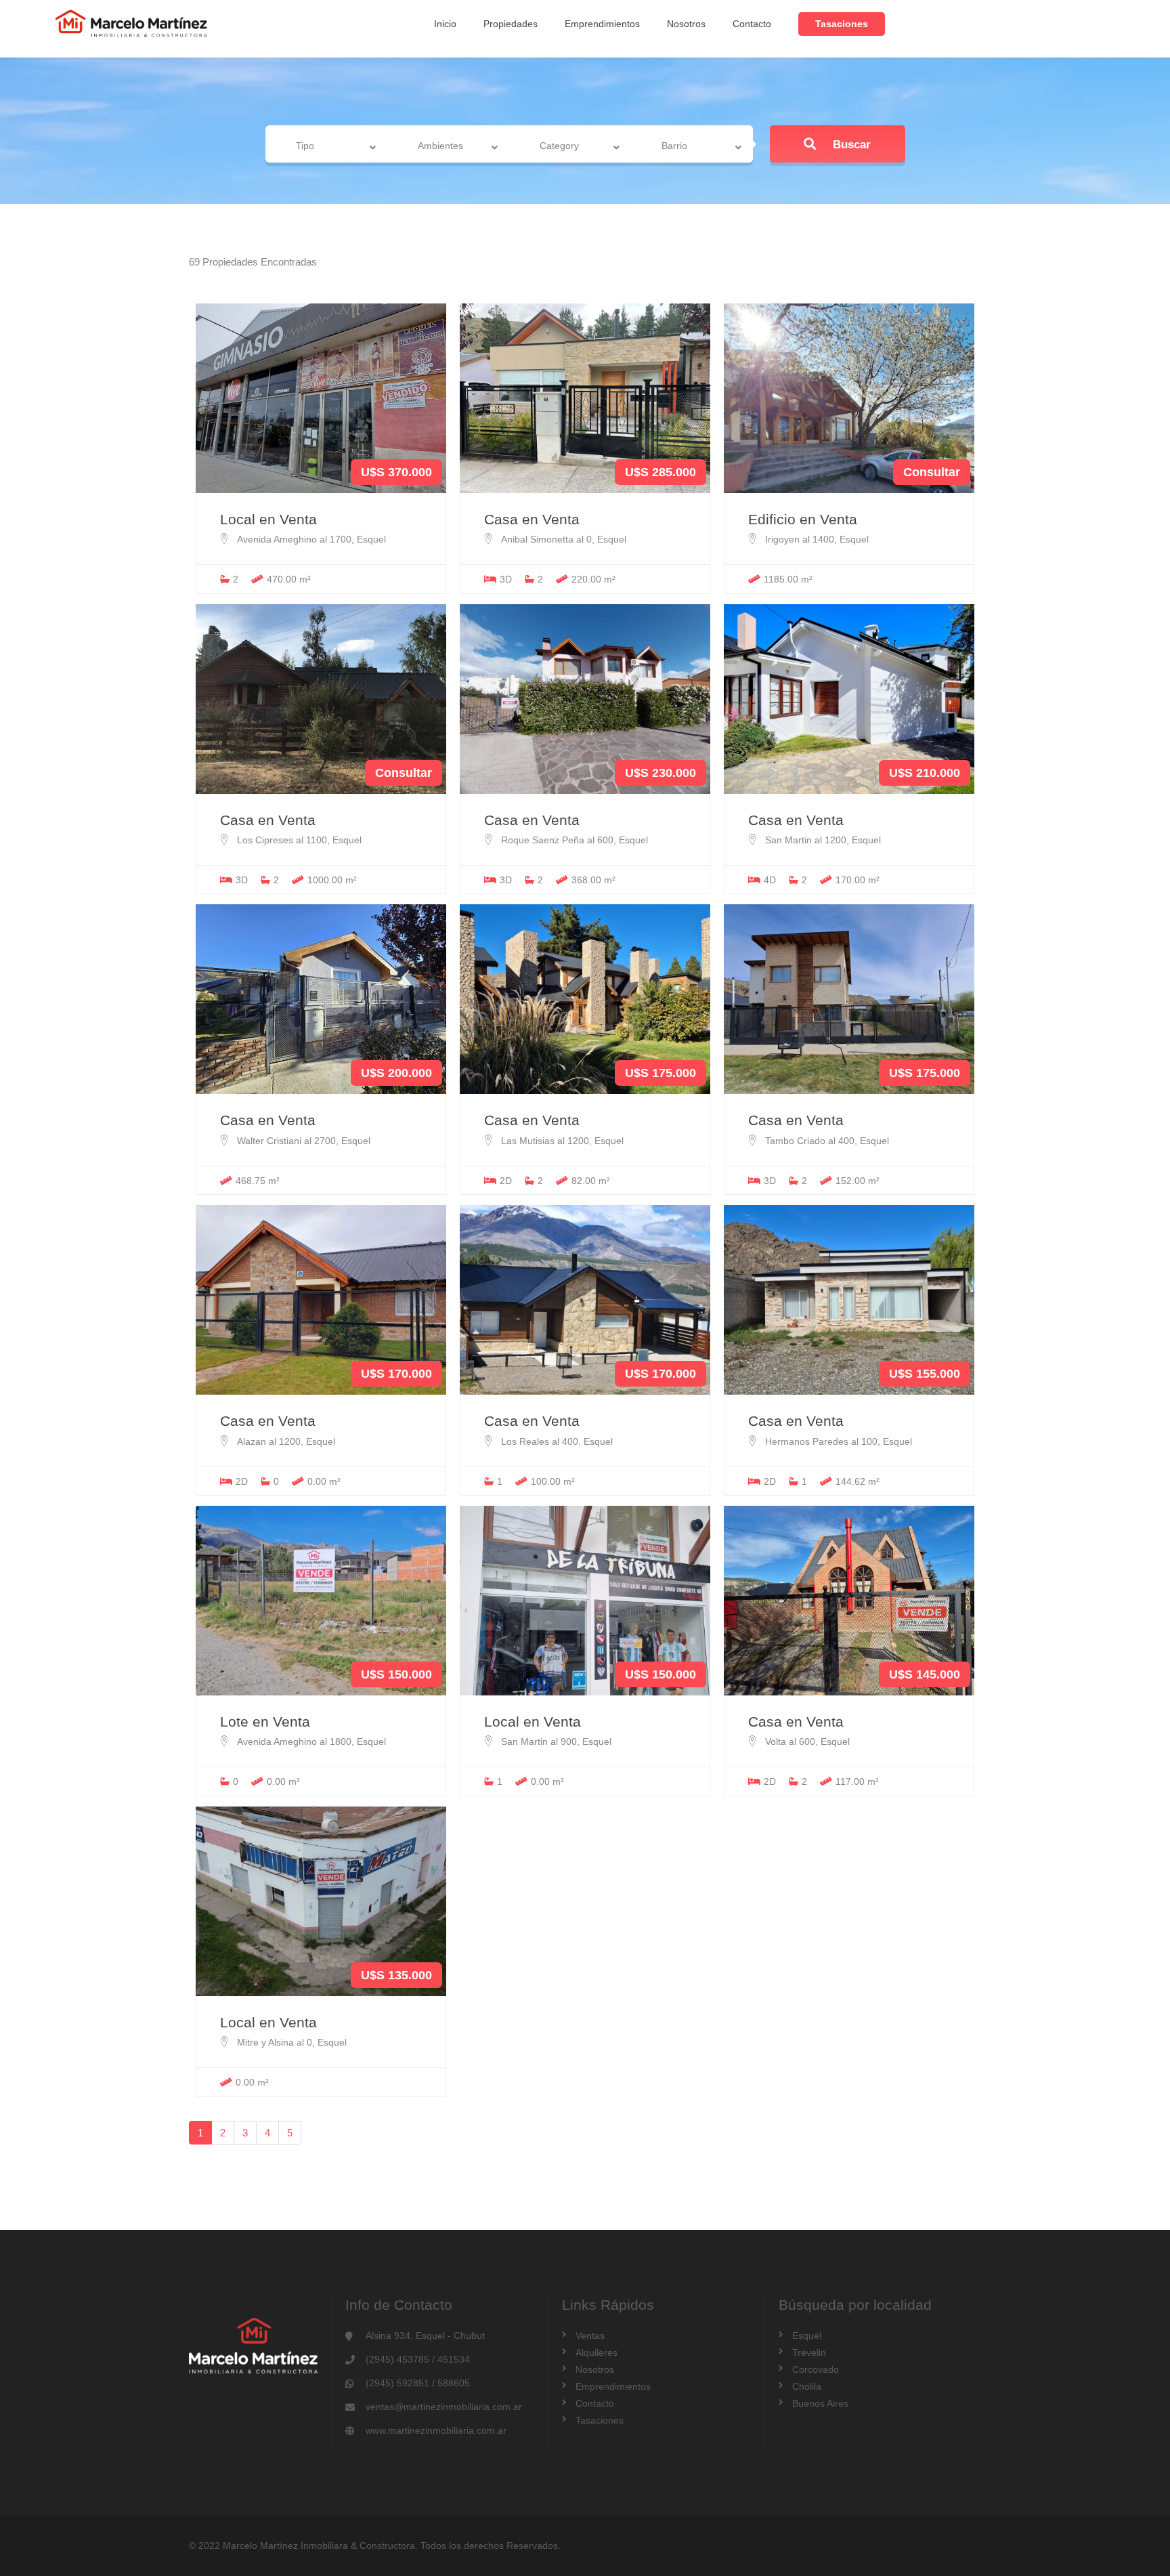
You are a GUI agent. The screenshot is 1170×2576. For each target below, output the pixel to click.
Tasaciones (842, 24)
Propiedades (511, 24)
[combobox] (328, 146)
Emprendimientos (602, 24)
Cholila (807, 2386)
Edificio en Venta (803, 519)
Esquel (807, 2336)
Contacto (752, 24)
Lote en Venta (265, 1722)
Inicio (445, 24)
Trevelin (809, 2352)
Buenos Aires (820, 2403)
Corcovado (816, 2369)
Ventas (590, 2336)
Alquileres (597, 2352)
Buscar (850, 145)
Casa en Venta (532, 519)
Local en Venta (268, 519)
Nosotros (686, 24)
